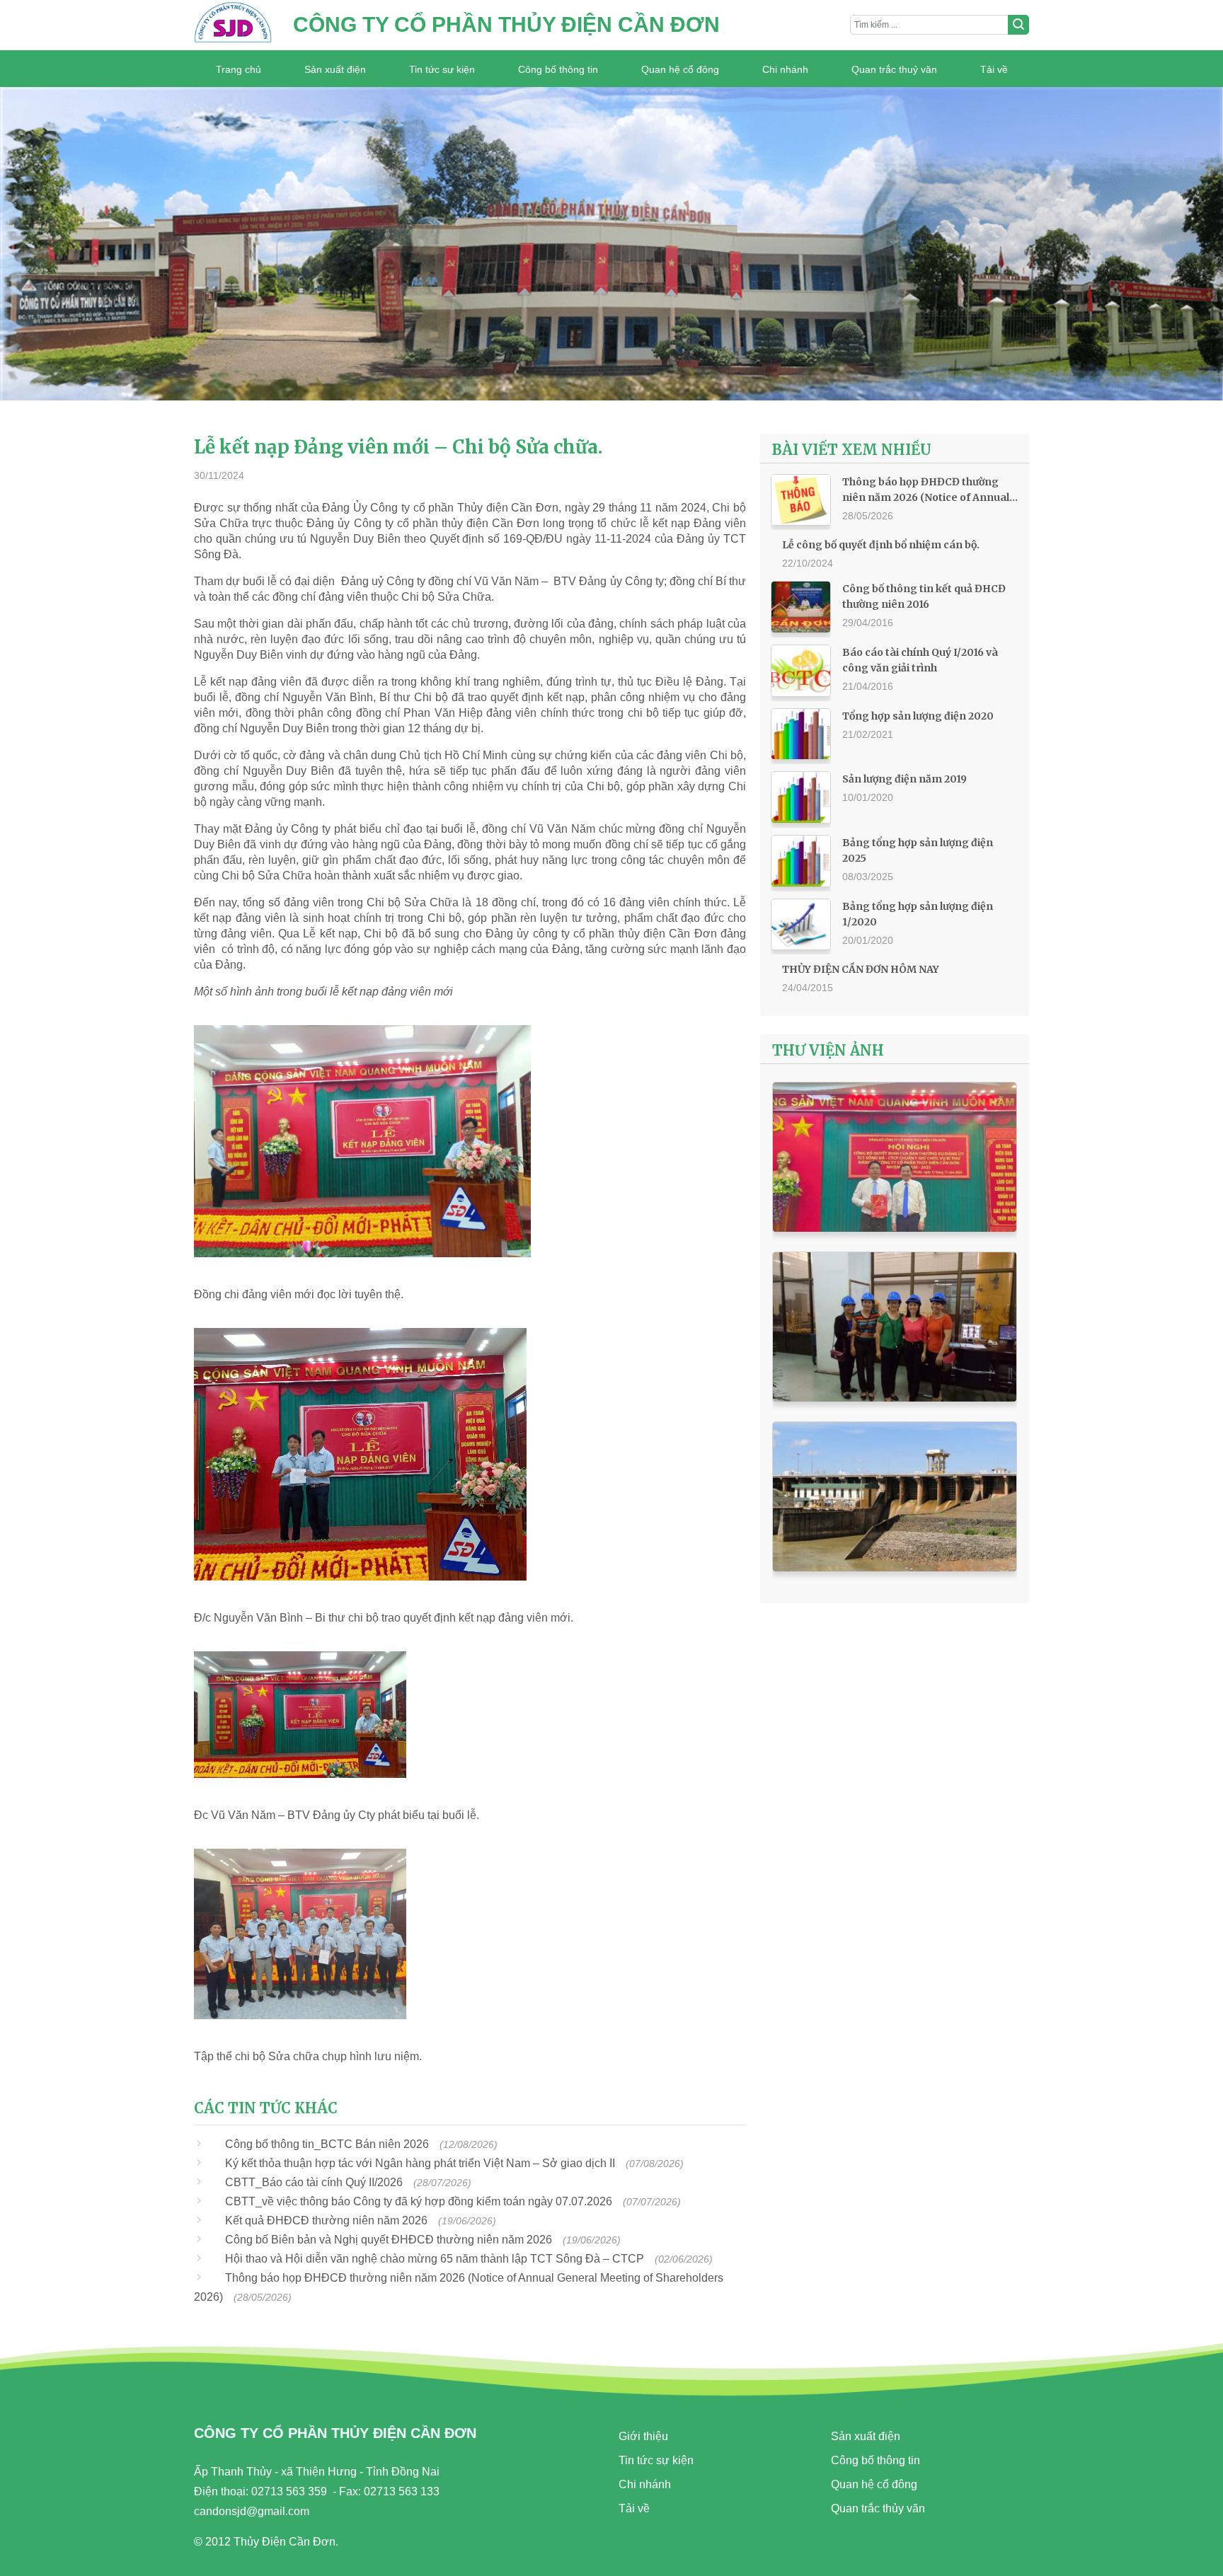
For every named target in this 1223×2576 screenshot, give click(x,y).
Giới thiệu (643, 2436)
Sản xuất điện (335, 69)
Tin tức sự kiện (442, 69)
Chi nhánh (785, 69)
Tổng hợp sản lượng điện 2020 (918, 716)
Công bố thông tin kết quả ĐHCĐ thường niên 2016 (924, 596)
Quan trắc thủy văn (878, 2508)
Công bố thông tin (558, 69)
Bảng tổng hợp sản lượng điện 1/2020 (918, 914)
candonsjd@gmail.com (252, 2511)
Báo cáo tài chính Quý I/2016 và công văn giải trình (920, 660)
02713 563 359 (289, 2491)
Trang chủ (239, 69)
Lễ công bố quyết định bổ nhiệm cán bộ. (881, 545)
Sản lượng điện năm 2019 (905, 779)
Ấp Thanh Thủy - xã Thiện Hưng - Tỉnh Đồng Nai (317, 2472)
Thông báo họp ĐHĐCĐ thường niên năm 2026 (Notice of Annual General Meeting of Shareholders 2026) (929, 490)
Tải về (994, 69)
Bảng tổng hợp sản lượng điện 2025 (918, 850)
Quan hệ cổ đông (680, 69)
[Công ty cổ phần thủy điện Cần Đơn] (233, 25)
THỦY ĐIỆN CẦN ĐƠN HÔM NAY (861, 969)
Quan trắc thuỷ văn (894, 69)
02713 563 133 (402, 2491)
